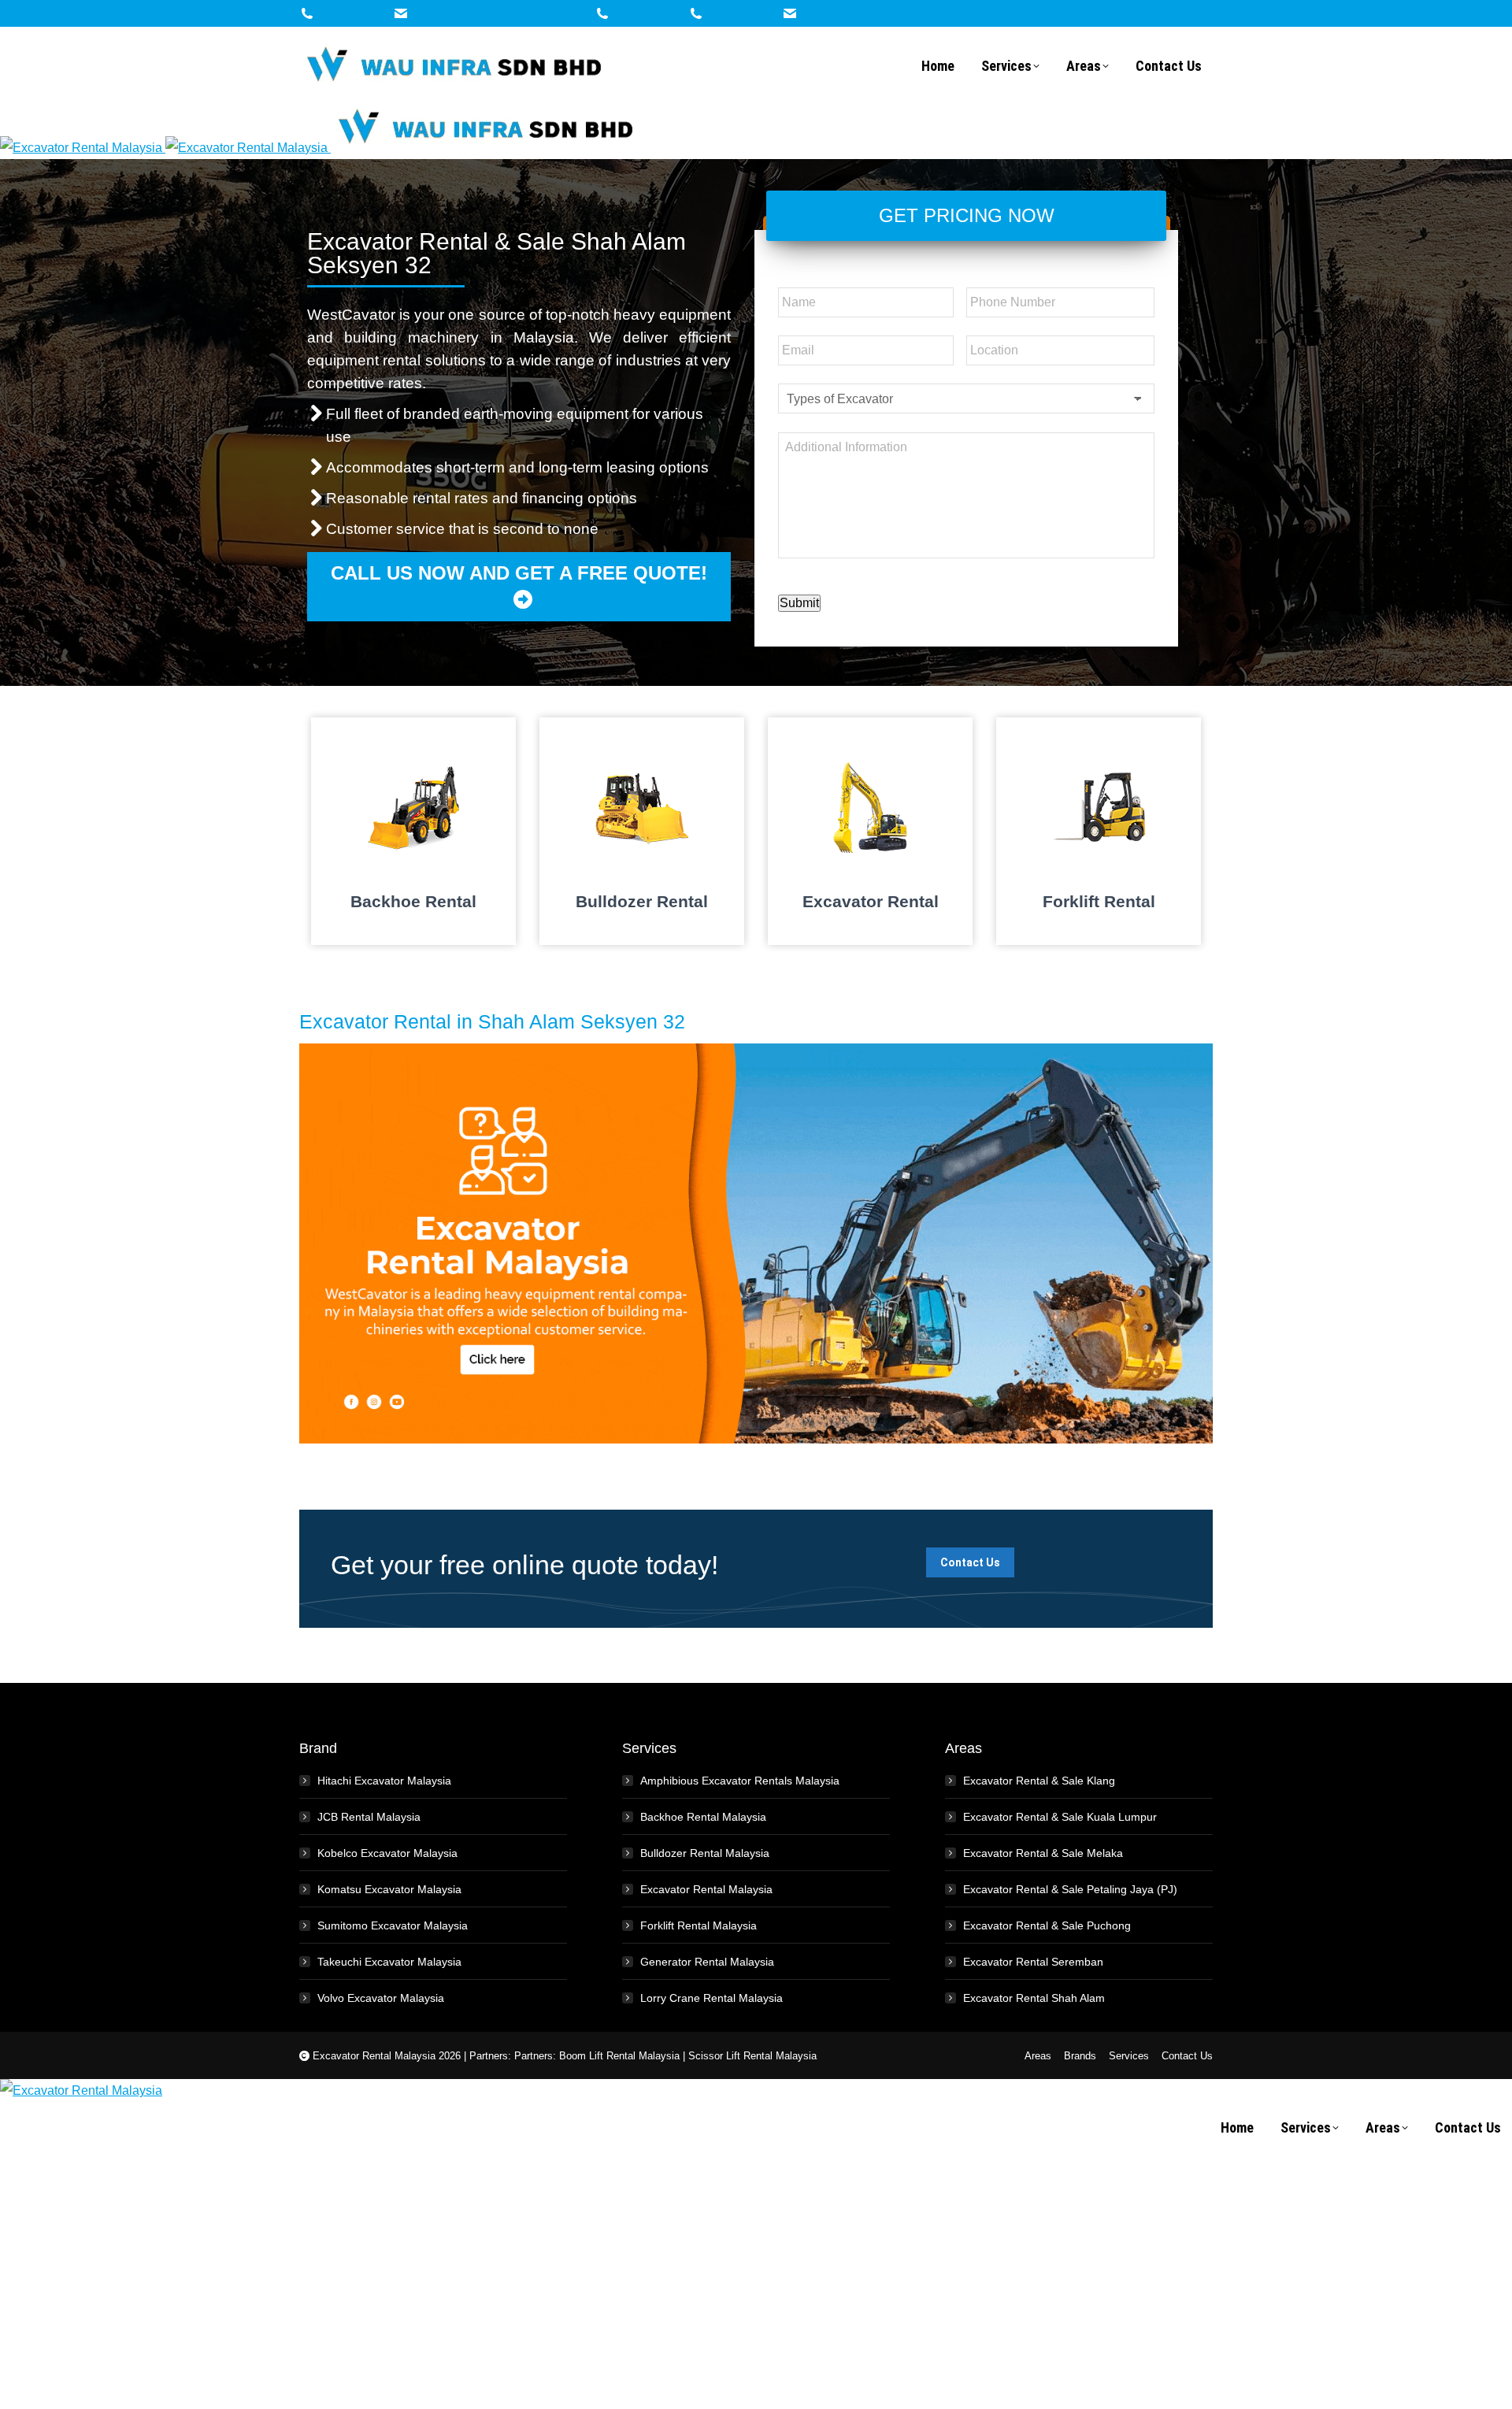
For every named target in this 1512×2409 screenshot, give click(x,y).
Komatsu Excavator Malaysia (389, 1889)
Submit (799, 603)
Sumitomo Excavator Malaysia (393, 1925)
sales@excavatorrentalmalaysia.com (496, 14)
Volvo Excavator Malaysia (381, 1998)
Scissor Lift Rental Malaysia (752, 2056)
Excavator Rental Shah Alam (1034, 1998)
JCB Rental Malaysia (369, 1817)
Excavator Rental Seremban (1033, 1962)
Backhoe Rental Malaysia (703, 1817)
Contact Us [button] (970, 1562)
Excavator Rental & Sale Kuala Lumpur (1060, 1817)
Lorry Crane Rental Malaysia (712, 1998)
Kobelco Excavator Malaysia (387, 1853)
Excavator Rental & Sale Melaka (1043, 1853)
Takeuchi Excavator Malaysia (389, 1962)
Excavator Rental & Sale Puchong (1047, 1925)
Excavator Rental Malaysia (706, 1889)
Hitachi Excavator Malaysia (384, 1781)
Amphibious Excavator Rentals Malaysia (740, 1781)
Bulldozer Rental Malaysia (705, 1853)
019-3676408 (348, 14)
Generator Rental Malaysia (707, 1962)
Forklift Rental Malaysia (699, 1925)
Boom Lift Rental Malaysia (619, 2056)
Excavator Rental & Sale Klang (1039, 1781)
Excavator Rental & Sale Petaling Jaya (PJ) (1070, 1889)
